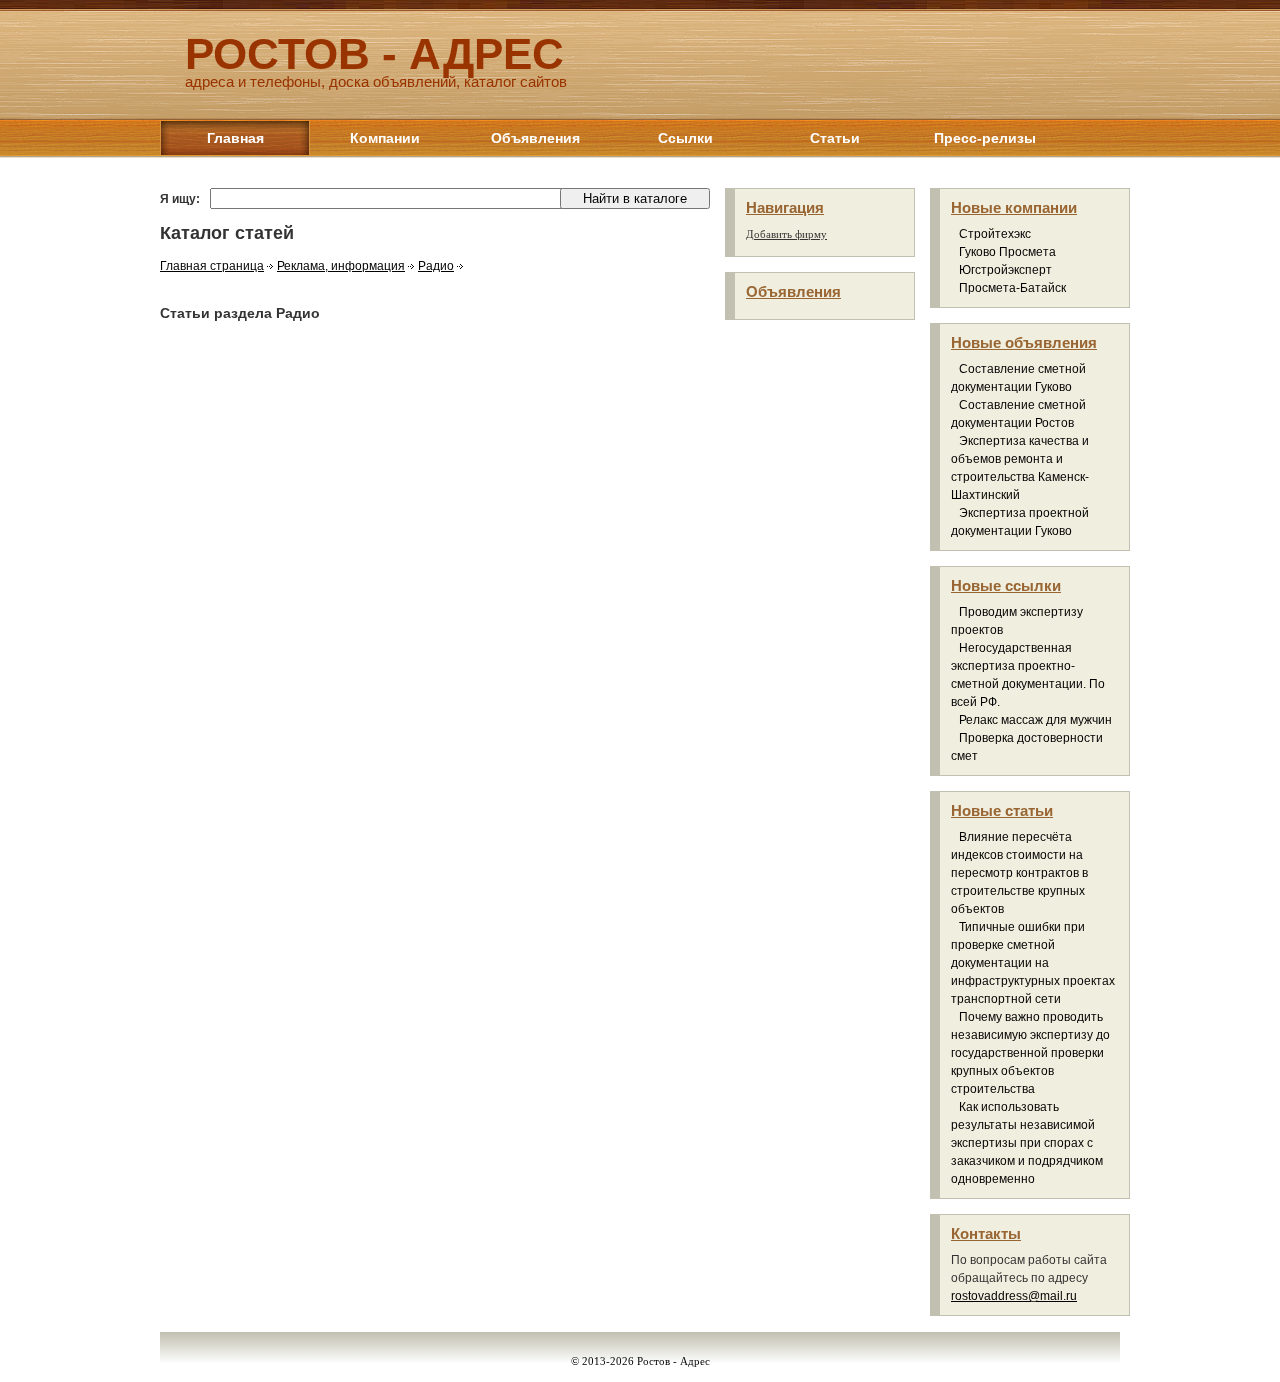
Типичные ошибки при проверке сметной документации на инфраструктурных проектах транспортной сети (1033, 963)
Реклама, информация (341, 266)
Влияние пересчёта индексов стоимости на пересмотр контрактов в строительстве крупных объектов (1019, 873)
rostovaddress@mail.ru (1014, 1296)
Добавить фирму (786, 234)
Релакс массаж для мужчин (1035, 720)
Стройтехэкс (995, 234)
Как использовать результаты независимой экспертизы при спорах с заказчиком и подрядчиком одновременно (1027, 1143)
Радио (436, 266)
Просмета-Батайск (1012, 288)
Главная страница (212, 266)
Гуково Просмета (1007, 252)
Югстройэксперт (1005, 270)
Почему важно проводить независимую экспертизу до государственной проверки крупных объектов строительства (1030, 1053)
